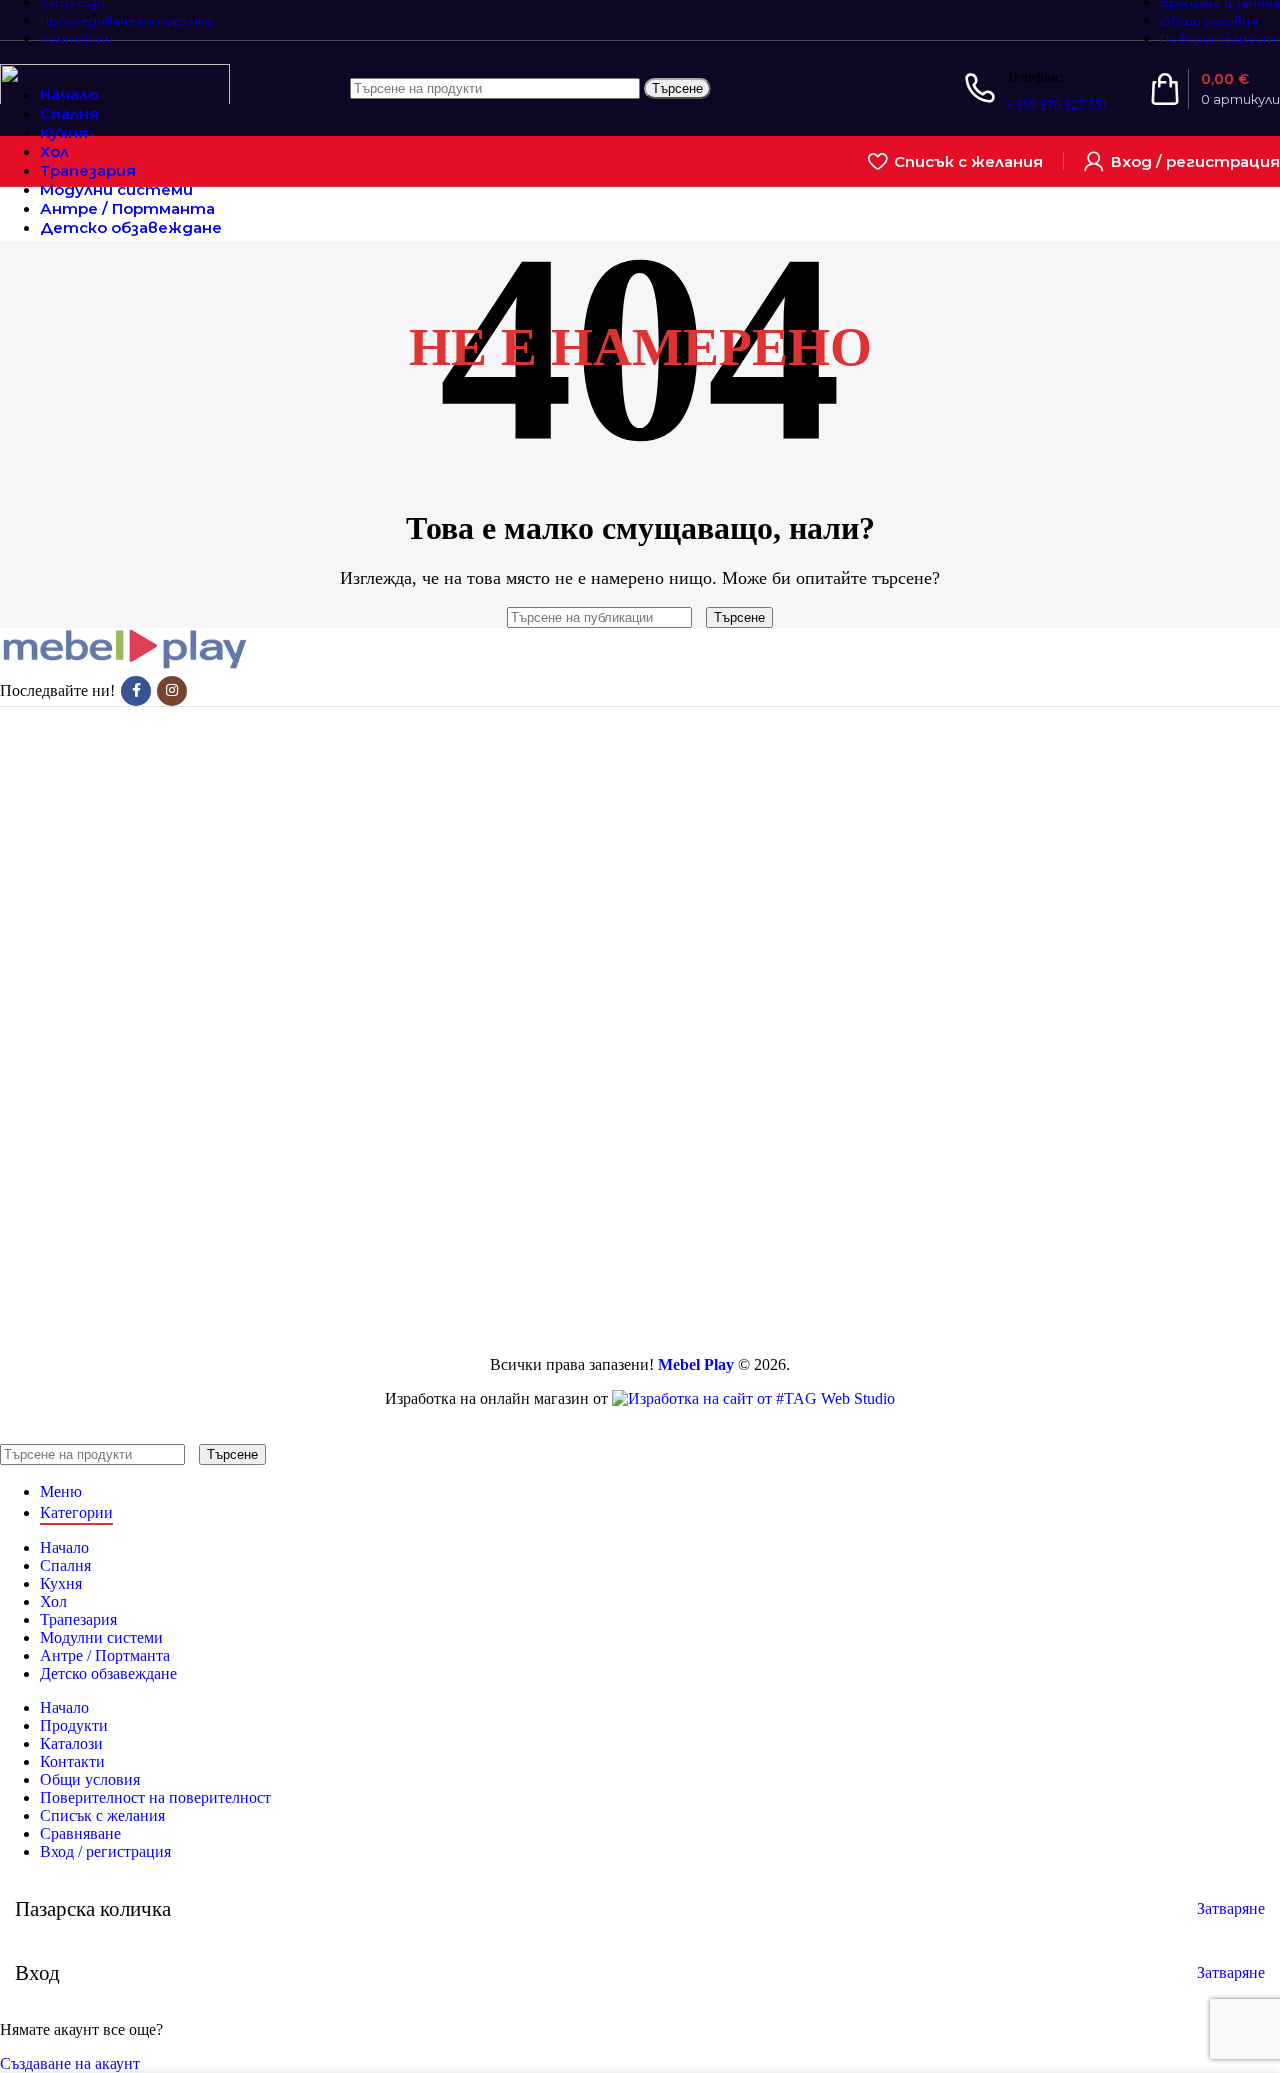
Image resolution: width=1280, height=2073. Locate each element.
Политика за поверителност (175, 913)
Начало (104, 806)
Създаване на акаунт (70, 2063)
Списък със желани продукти (181, 1038)
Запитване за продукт (154, 788)
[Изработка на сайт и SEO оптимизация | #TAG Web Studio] (753, 1398)
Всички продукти (140, 752)
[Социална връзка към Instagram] (172, 691)
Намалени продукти (149, 770)
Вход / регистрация (105, 1851)
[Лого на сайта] (115, 108)
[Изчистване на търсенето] (701, 616)
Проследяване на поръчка (168, 1002)
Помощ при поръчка (150, 931)
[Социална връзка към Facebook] (136, 691)
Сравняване (80, 1833)
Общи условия (130, 895)
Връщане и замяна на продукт (182, 877)
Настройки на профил (155, 1020)
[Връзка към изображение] (125, 666)
